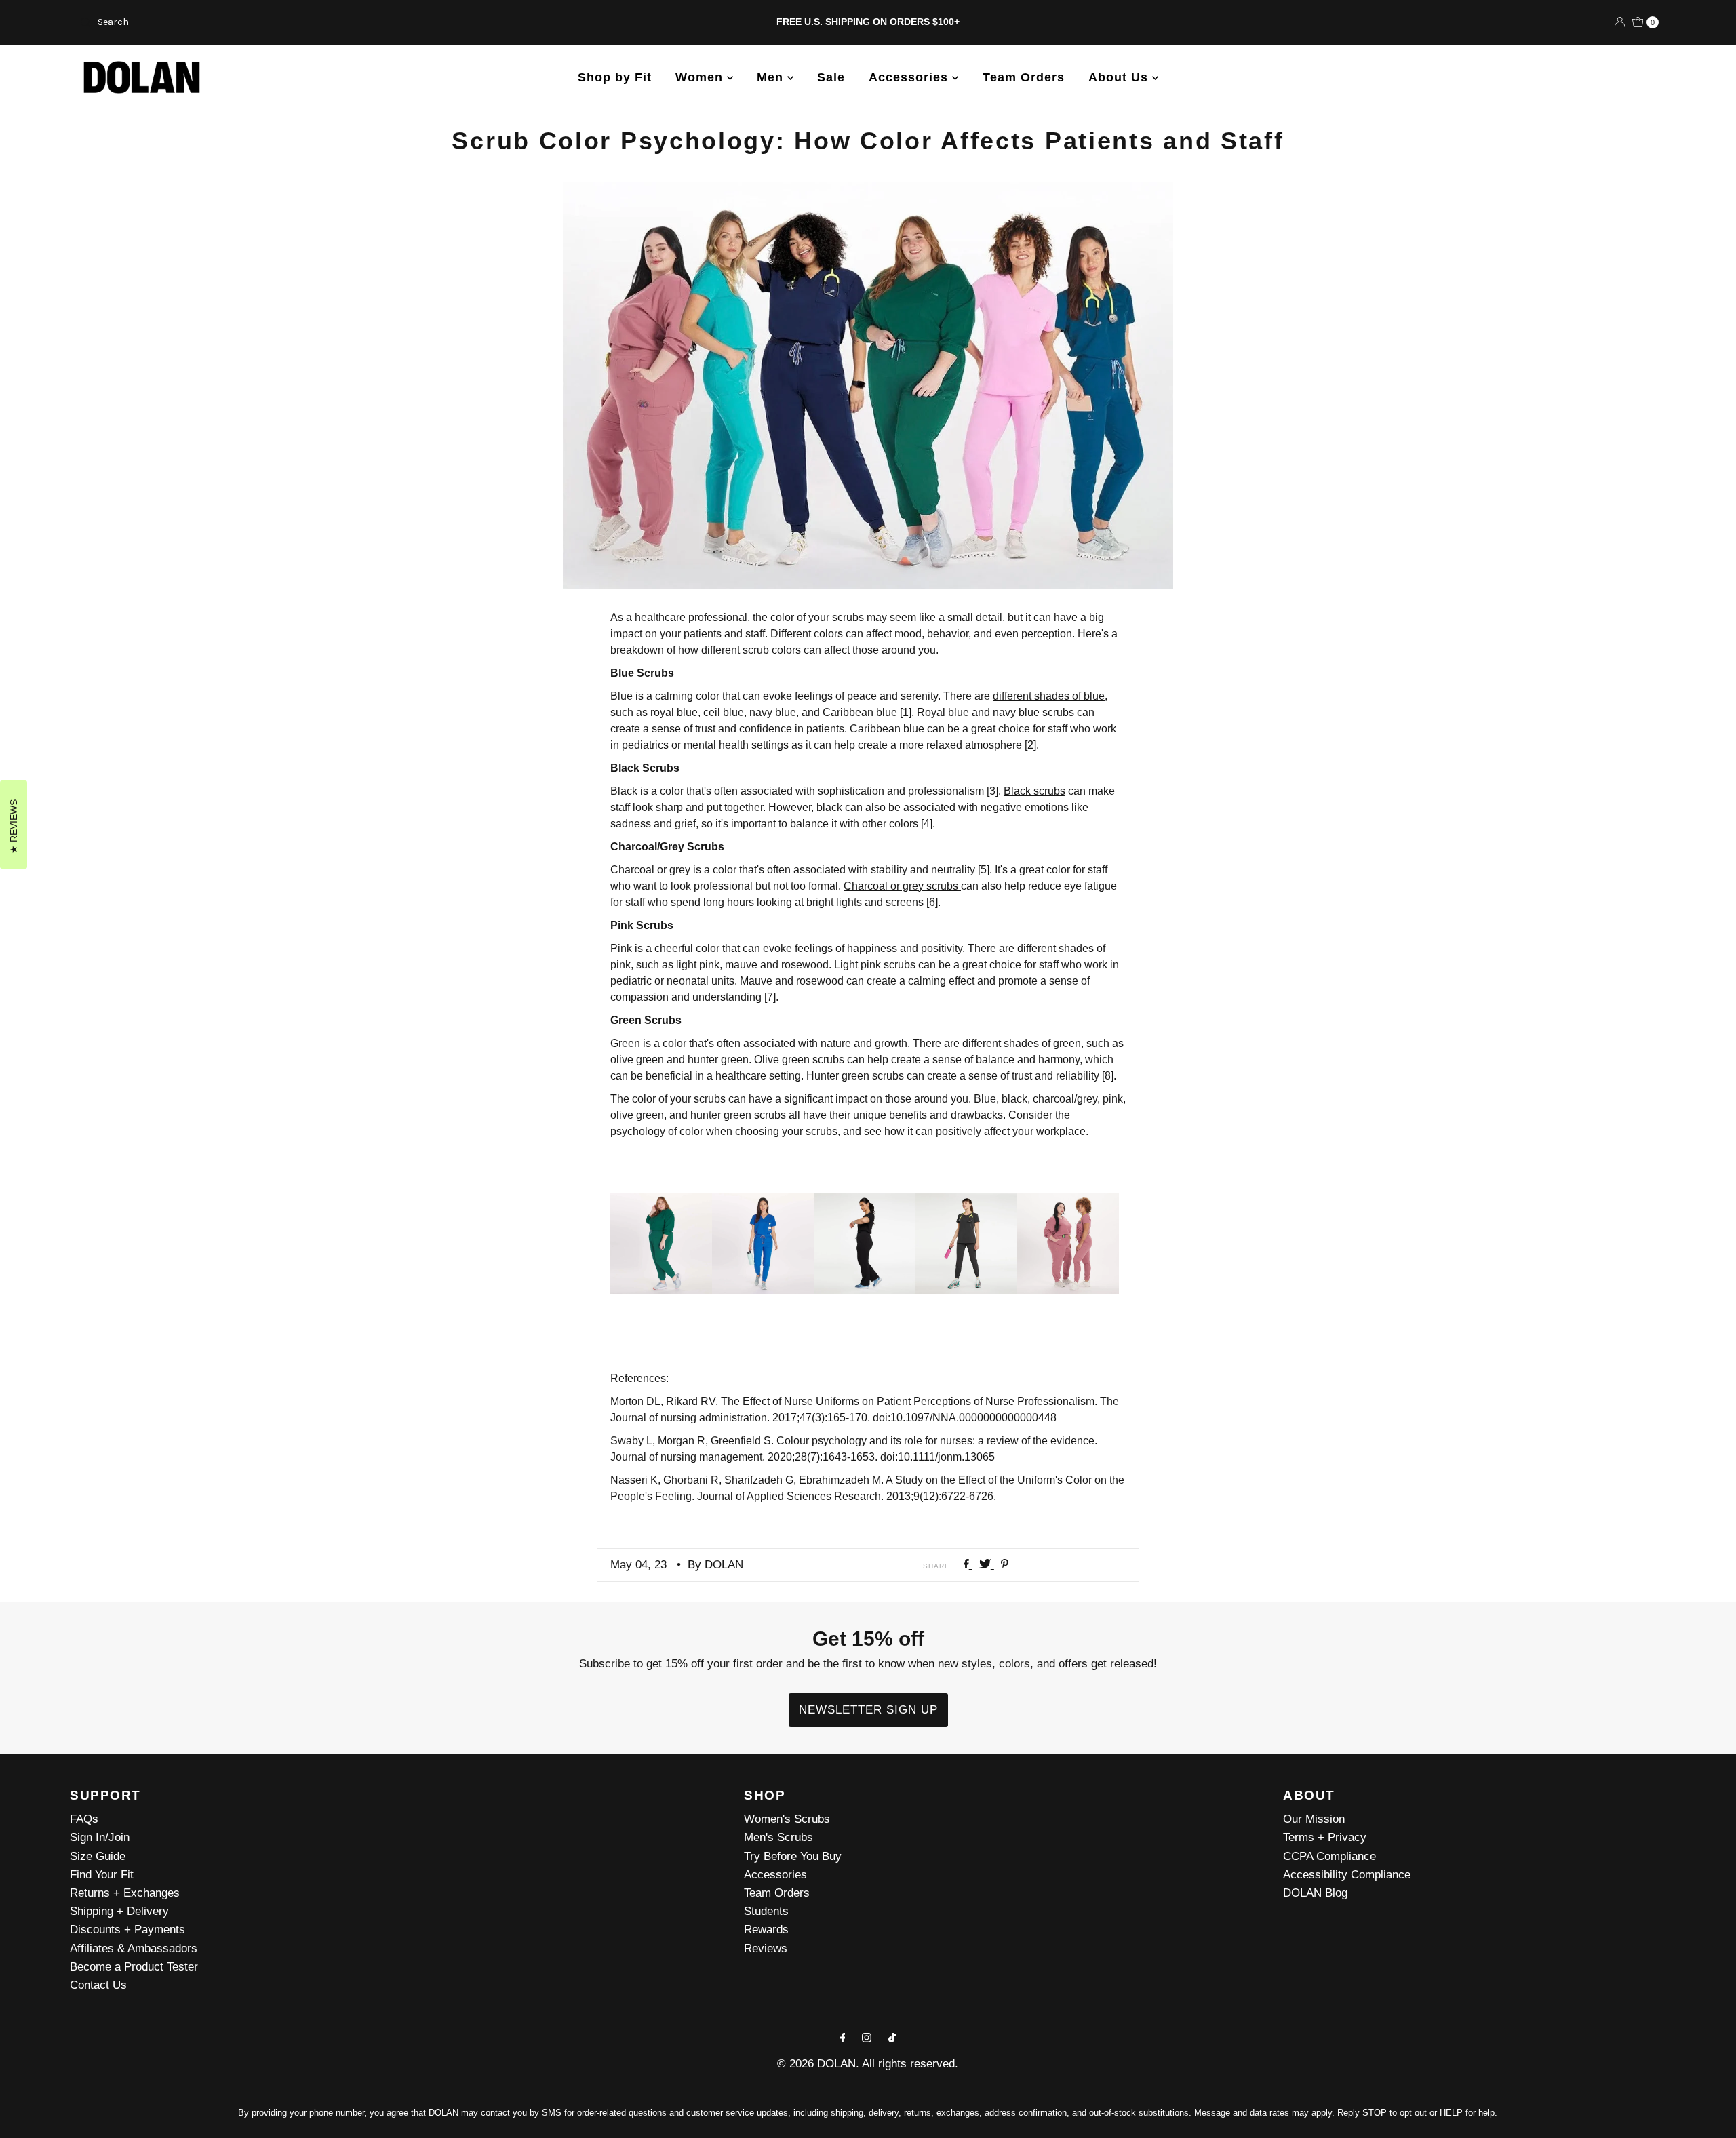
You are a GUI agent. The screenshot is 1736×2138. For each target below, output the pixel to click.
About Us (1120, 77)
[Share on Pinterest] (1005, 1565)
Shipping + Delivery (119, 1911)
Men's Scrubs (778, 1837)
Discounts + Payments (127, 1929)
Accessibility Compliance (1347, 1875)
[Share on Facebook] (968, 1565)
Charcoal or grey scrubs (902, 886)
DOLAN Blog (1315, 1893)
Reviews (766, 1948)
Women (701, 77)
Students (766, 1911)
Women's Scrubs (787, 1819)
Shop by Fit (615, 77)
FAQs (84, 1819)
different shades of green (1022, 1043)
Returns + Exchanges (125, 1893)
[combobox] (335, 22)
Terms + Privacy (1325, 1837)
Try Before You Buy (793, 1856)
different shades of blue (1049, 696)
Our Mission (1314, 1819)
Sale (831, 77)
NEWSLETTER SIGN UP (868, 1710)
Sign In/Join (100, 1837)
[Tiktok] (892, 2037)
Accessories (910, 77)
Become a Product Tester (134, 1967)
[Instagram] (867, 2037)
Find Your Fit (102, 1875)
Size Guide (98, 1856)
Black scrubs (1034, 791)
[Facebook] (843, 2037)
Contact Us (98, 1985)
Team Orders (1024, 77)
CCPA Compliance (1329, 1856)
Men (772, 77)
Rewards (766, 1929)
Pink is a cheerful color (665, 948)
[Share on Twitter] (987, 1565)
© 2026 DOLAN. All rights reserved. (868, 2064)
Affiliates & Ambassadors (134, 1948)
